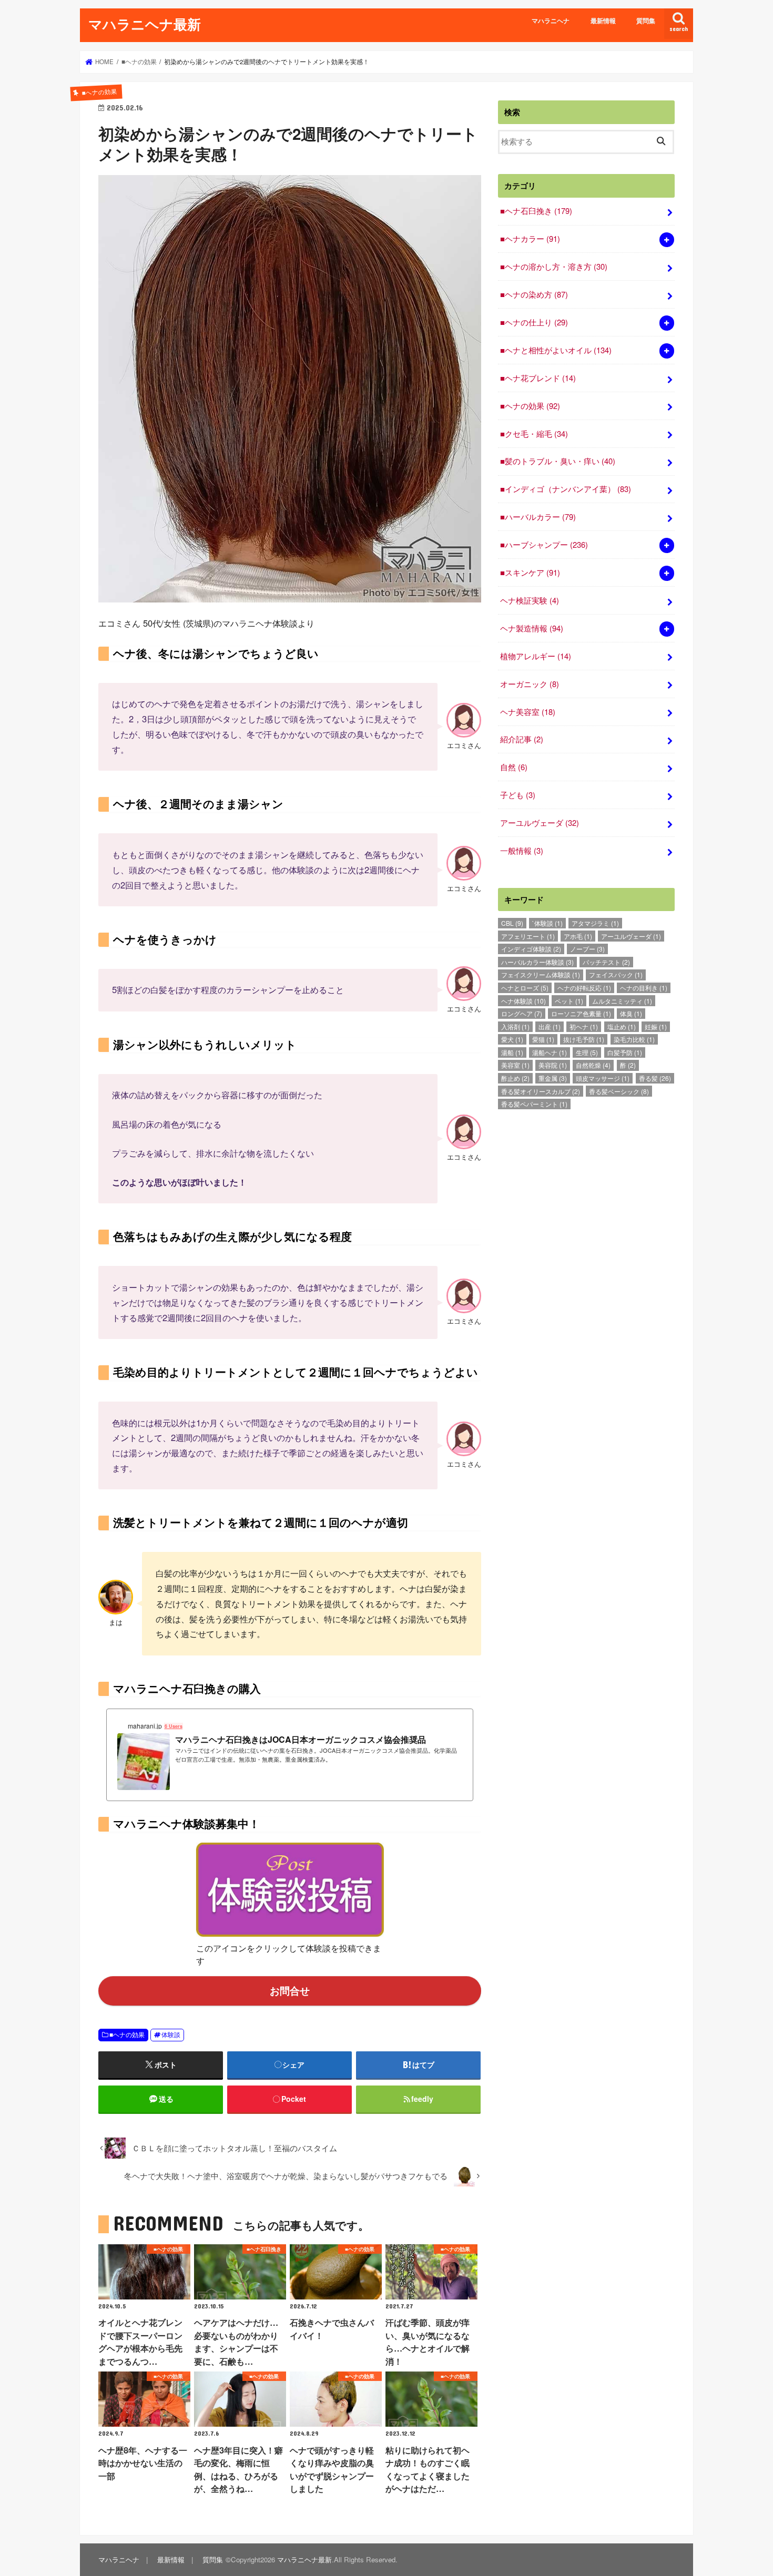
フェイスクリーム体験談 (541, 974)
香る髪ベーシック (619, 1091)
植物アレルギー (536, 656)
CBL (512, 923)
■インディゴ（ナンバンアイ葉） (566, 489)
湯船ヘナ (550, 1052)
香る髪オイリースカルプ (541, 1091)
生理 (587, 1052)
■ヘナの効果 (127, 2035)
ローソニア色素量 (581, 1013)
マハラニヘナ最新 (145, 24)
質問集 (646, 21)
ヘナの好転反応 (584, 988)
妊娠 (656, 1026)
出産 (550, 1026)
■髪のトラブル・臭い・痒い (558, 461)
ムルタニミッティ (622, 1001)
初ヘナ (584, 1026)
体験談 (171, 2035)
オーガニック (530, 684)
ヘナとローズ (525, 988)
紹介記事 (522, 739)
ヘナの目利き (644, 988)
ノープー (587, 949)
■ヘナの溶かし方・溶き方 (554, 266)
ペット (569, 1001)
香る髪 (655, 1078)
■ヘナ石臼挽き (536, 211)
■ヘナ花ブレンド (538, 378)
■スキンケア (530, 572)
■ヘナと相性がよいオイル (556, 350)
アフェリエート (528, 936)
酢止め (515, 1078)
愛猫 (543, 1039)
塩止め (622, 1026)
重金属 (553, 1078)
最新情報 (603, 21)
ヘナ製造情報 (532, 628)
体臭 (631, 1013)
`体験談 (547, 923)
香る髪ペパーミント (534, 1104)
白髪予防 (625, 1052)
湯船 (512, 1052)
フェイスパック (616, 974)
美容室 (515, 1065)
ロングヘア (522, 1013)
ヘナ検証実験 (530, 600)
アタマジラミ (595, 923)
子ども (518, 795)
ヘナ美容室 (528, 712)
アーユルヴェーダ (540, 822)
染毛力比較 (634, 1039)
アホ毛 (578, 936)
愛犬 (512, 1039)
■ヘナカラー (530, 238)
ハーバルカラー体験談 (537, 962)
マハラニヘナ (551, 21)
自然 (514, 767)
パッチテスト (606, 962)
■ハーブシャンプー (544, 544)
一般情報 (522, 850)
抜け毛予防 (584, 1039)
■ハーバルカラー (538, 517)
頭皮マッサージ (603, 1078)
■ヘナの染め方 (534, 294)
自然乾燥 (593, 1065)
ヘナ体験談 (523, 1001)
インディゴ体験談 (531, 949)
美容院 (553, 1065)
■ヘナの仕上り (534, 322)
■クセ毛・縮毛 (534, 433)
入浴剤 (515, 1026)
